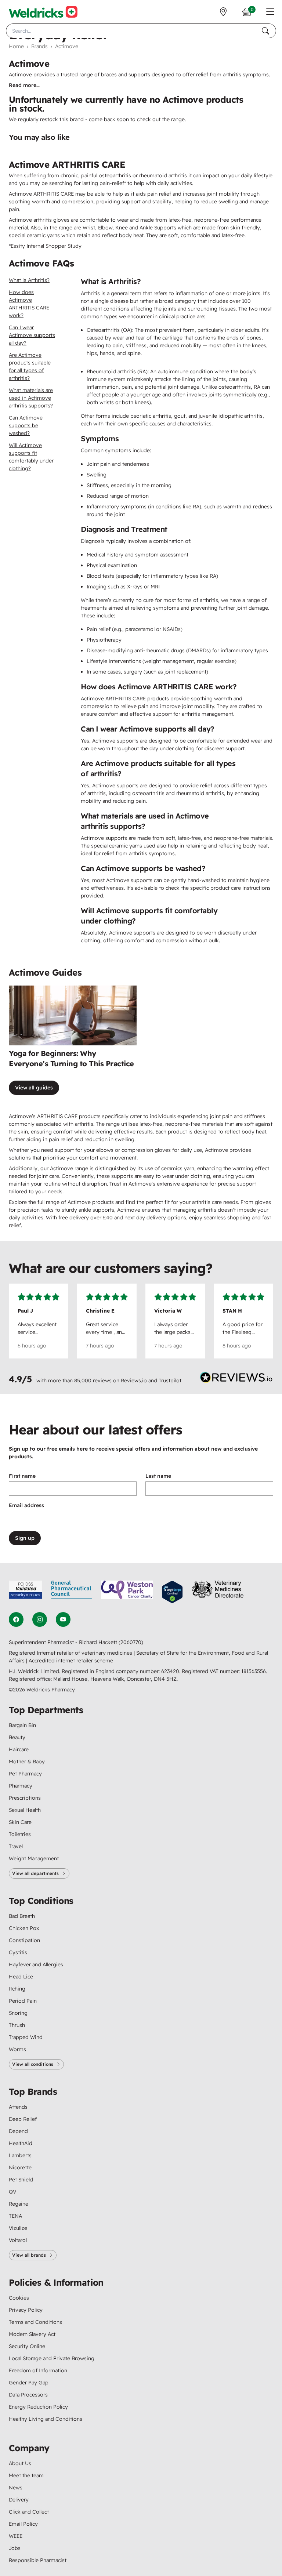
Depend (18, 2131)
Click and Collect (29, 2512)
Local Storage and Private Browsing (52, 2358)
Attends (18, 2107)
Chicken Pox (24, 1928)
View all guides (34, 1088)
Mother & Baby (27, 1762)
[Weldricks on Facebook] (16, 1619)
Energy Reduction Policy (38, 2407)
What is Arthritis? (29, 280)
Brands (39, 46)
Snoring (18, 2013)
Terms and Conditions (35, 2322)
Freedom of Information (38, 2370)
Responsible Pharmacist (38, 2560)
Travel (16, 1846)
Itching (17, 1989)
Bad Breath (22, 1916)
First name (22, 1476)
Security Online (27, 2346)
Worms (17, 2049)
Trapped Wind (26, 2037)
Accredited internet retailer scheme (71, 1661)
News (16, 2488)
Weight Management (34, 1858)
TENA (15, 2216)
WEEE (16, 2536)
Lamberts (20, 2155)
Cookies (19, 2298)
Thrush (17, 2025)
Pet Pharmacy (25, 1774)
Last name (158, 1476)
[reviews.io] (236, 1379)
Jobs (15, 2548)
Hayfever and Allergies (36, 1964)
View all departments (35, 1873)
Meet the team (26, 2475)
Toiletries (20, 1834)
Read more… (24, 85)
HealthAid (21, 2143)
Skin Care (20, 1822)
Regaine (19, 2204)
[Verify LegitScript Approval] (172, 1592)
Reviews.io (134, 1380)
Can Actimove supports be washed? (26, 425)
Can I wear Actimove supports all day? (32, 335)
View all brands (29, 2255)
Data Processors (28, 2395)
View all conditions (33, 2064)
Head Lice (21, 1977)
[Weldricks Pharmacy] (43, 12)
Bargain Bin (22, 1725)
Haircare (19, 1749)
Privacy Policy (26, 2310)
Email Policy (23, 2524)
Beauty (17, 1737)
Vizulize (18, 2228)
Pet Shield (21, 2180)
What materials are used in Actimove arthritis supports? (31, 398)
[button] (270, 12)
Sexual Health (25, 1810)
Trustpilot (170, 1380)
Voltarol (18, 2240)
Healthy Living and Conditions (46, 2419)
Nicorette (20, 2167)
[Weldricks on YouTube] (63, 1619)
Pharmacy (21, 1786)
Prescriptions (25, 1798)
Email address (26, 1505)
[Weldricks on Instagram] (40, 1619)
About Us (20, 2463)
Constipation (24, 1940)
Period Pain (23, 2001)
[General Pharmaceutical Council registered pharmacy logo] (72, 1592)
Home (16, 46)
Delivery (19, 2500)
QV (12, 2192)
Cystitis (18, 1952)
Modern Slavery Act (32, 2334)
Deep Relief (23, 2119)
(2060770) (131, 1642)
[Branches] (223, 12)
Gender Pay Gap (29, 2383)
